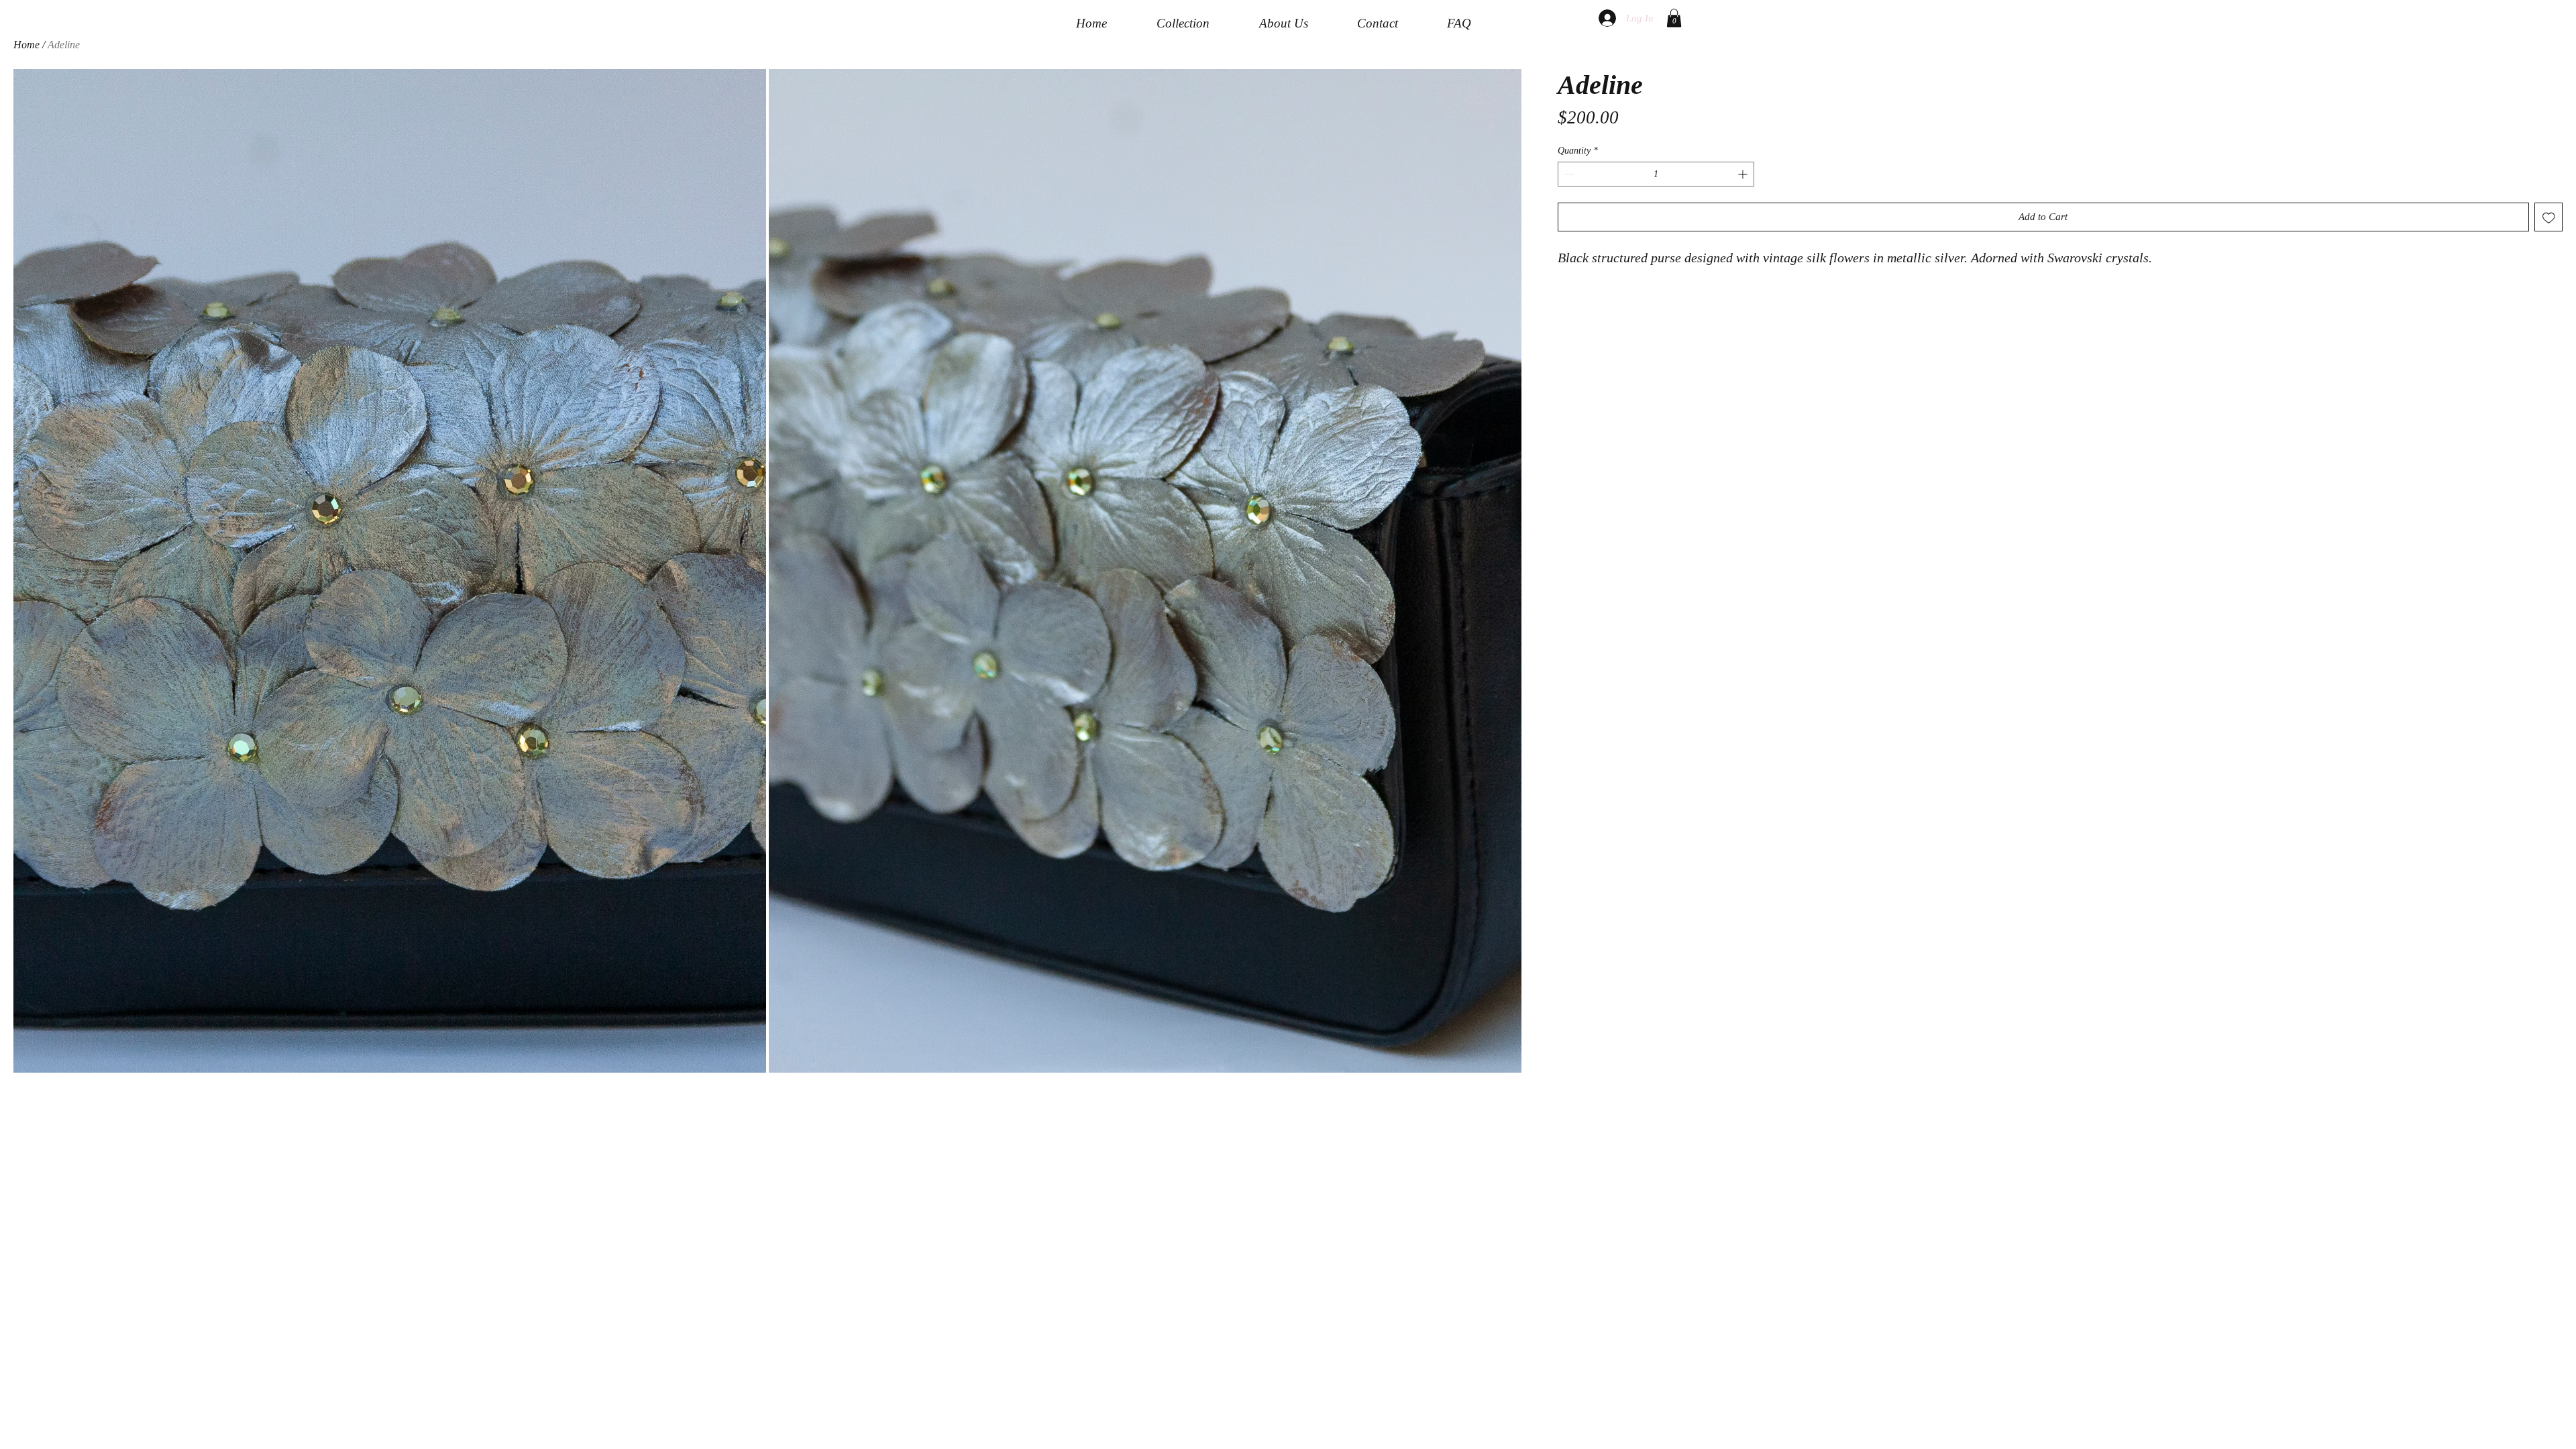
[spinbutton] (1656, 174)
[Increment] (1744, 174)
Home (26, 45)
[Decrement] (1568, 174)
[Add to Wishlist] (2549, 217)
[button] (1674, 18)
